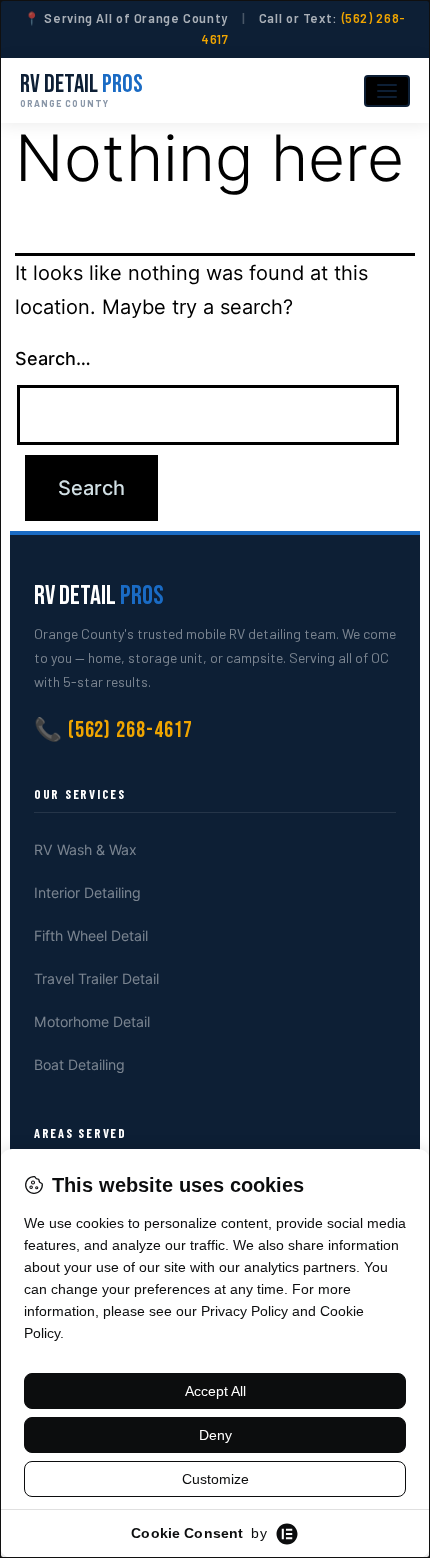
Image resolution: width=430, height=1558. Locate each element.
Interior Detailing (87, 892)
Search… (53, 358)
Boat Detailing (79, 1064)
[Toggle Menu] (387, 91)
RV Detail (81, 90)
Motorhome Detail (92, 1021)
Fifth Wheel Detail (91, 935)
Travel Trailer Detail (96, 978)
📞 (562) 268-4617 (113, 730)
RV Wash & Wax (85, 849)
